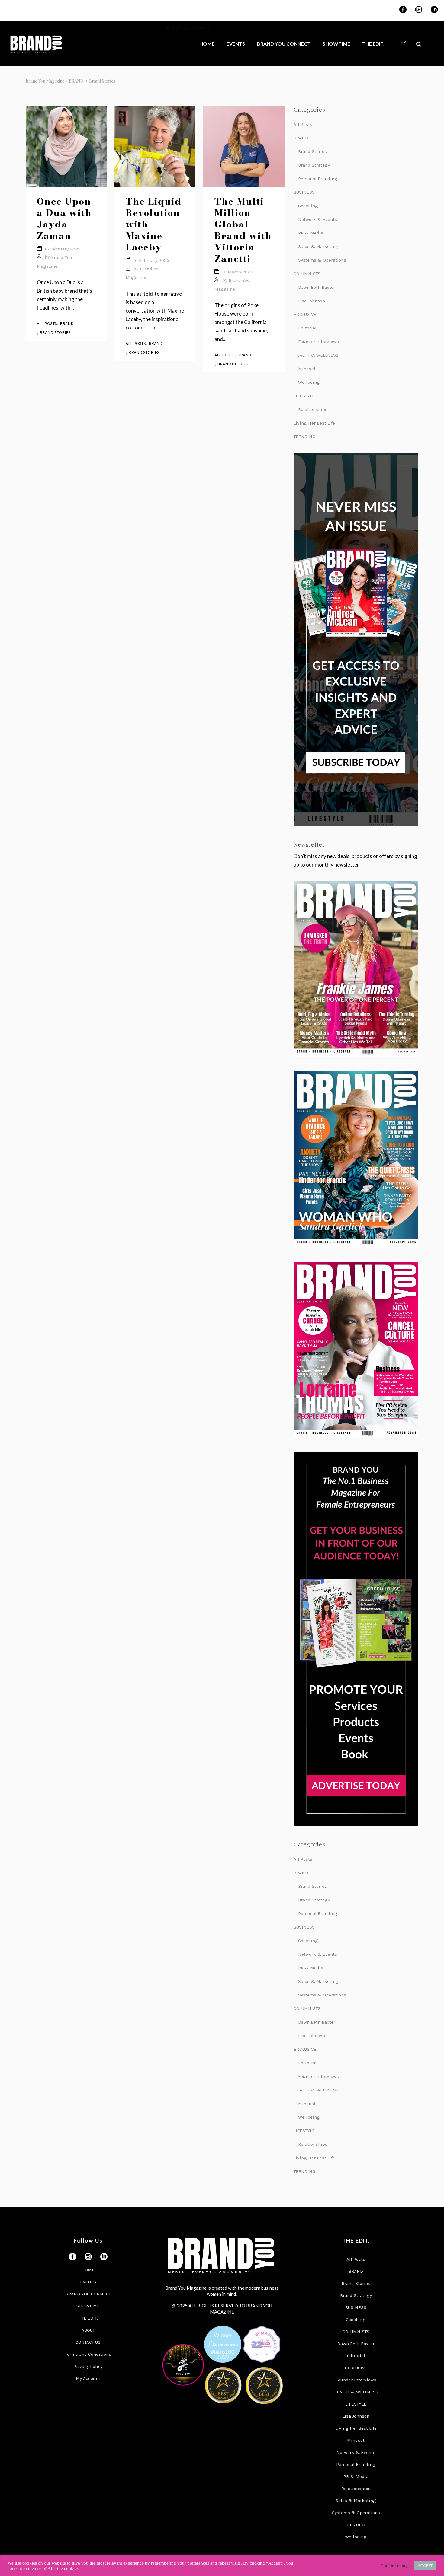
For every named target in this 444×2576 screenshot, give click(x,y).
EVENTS (88, 2282)
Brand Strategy (314, 165)
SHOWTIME (88, 2306)
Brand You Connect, (189, 28)
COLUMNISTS (307, 274)
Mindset (307, 369)
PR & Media (311, 233)
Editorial (307, 328)
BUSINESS (304, 192)
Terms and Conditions (88, 2354)
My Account (88, 2378)
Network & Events (318, 219)
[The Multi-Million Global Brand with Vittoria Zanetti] (244, 146)
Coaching (308, 206)
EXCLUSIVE (305, 314)
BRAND (76, 81)
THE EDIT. (88, 2318)
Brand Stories (55, 333)
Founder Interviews (319, 342)
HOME (88, 2270)
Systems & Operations (322, 260)
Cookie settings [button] (395, 2566)
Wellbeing (309, 382)
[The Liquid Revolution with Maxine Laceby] (155, 146)
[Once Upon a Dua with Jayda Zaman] (66, 146)
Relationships (313, 409)
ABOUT (88, 2330)
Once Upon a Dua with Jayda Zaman (64, 218)
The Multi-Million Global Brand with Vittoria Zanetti (243, 230)
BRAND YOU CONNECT (88, 2294)
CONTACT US (88, 2342)
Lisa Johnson (312, 301)
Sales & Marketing (318, 246)
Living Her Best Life (314, 423)
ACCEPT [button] (425, 2566)
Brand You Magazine (45, 81)
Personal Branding (318, 179)
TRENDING (304, 437)
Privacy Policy (88, 2366)
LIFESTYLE (304, 396)
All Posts (47, 324)
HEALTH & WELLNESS (316, 355)
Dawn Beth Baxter (317, 287)
